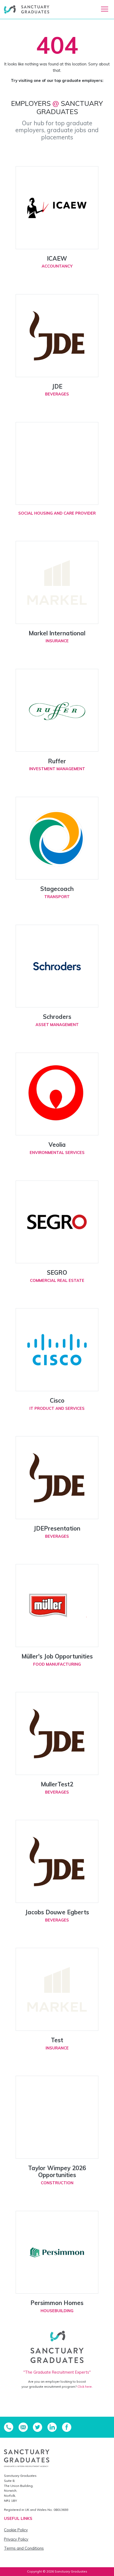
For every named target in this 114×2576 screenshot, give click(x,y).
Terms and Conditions (24, 2548)
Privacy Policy (16, 2539)
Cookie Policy (16, 2530)
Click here (85, 2387)
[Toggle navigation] (105, 9)
